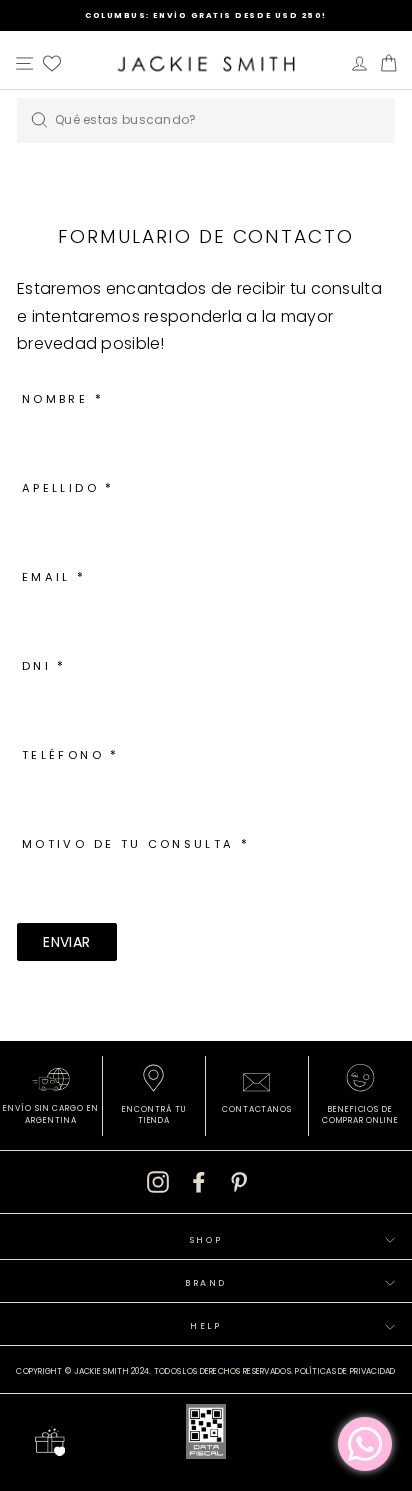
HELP (206, 1326)
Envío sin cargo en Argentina (51, 1114)
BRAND (206, 1283)
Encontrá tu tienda (154, 1115)
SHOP (206, 1240)
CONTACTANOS (257, 1109)
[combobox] (206, 120)
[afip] (206, 1435)
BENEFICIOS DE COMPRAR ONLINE (360, 1115)
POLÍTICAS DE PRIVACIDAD (345, 1371)
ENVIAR (66, 942)
